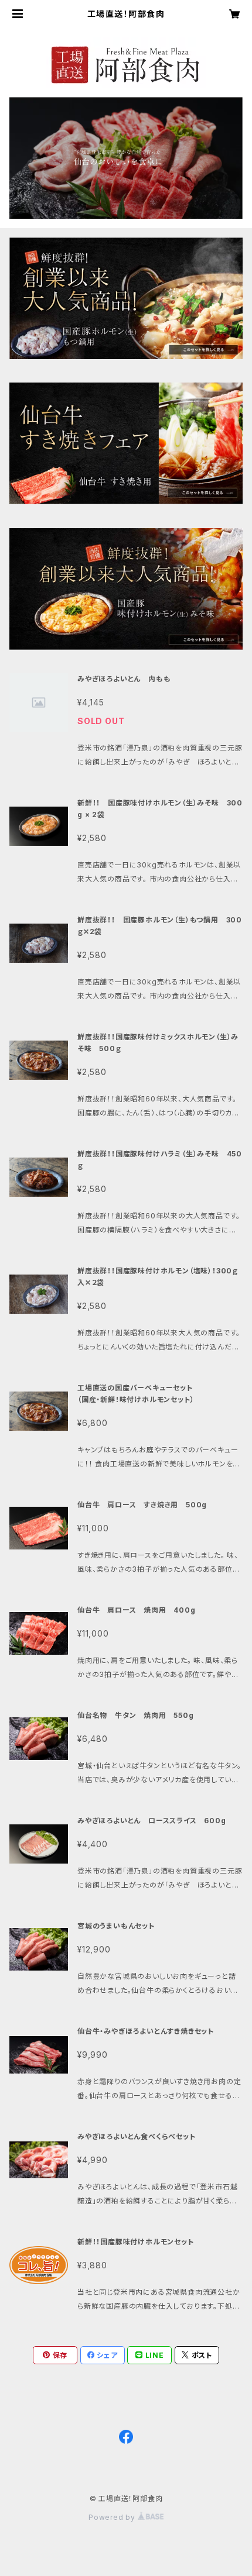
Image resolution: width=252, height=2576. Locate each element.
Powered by (113, 2517)
